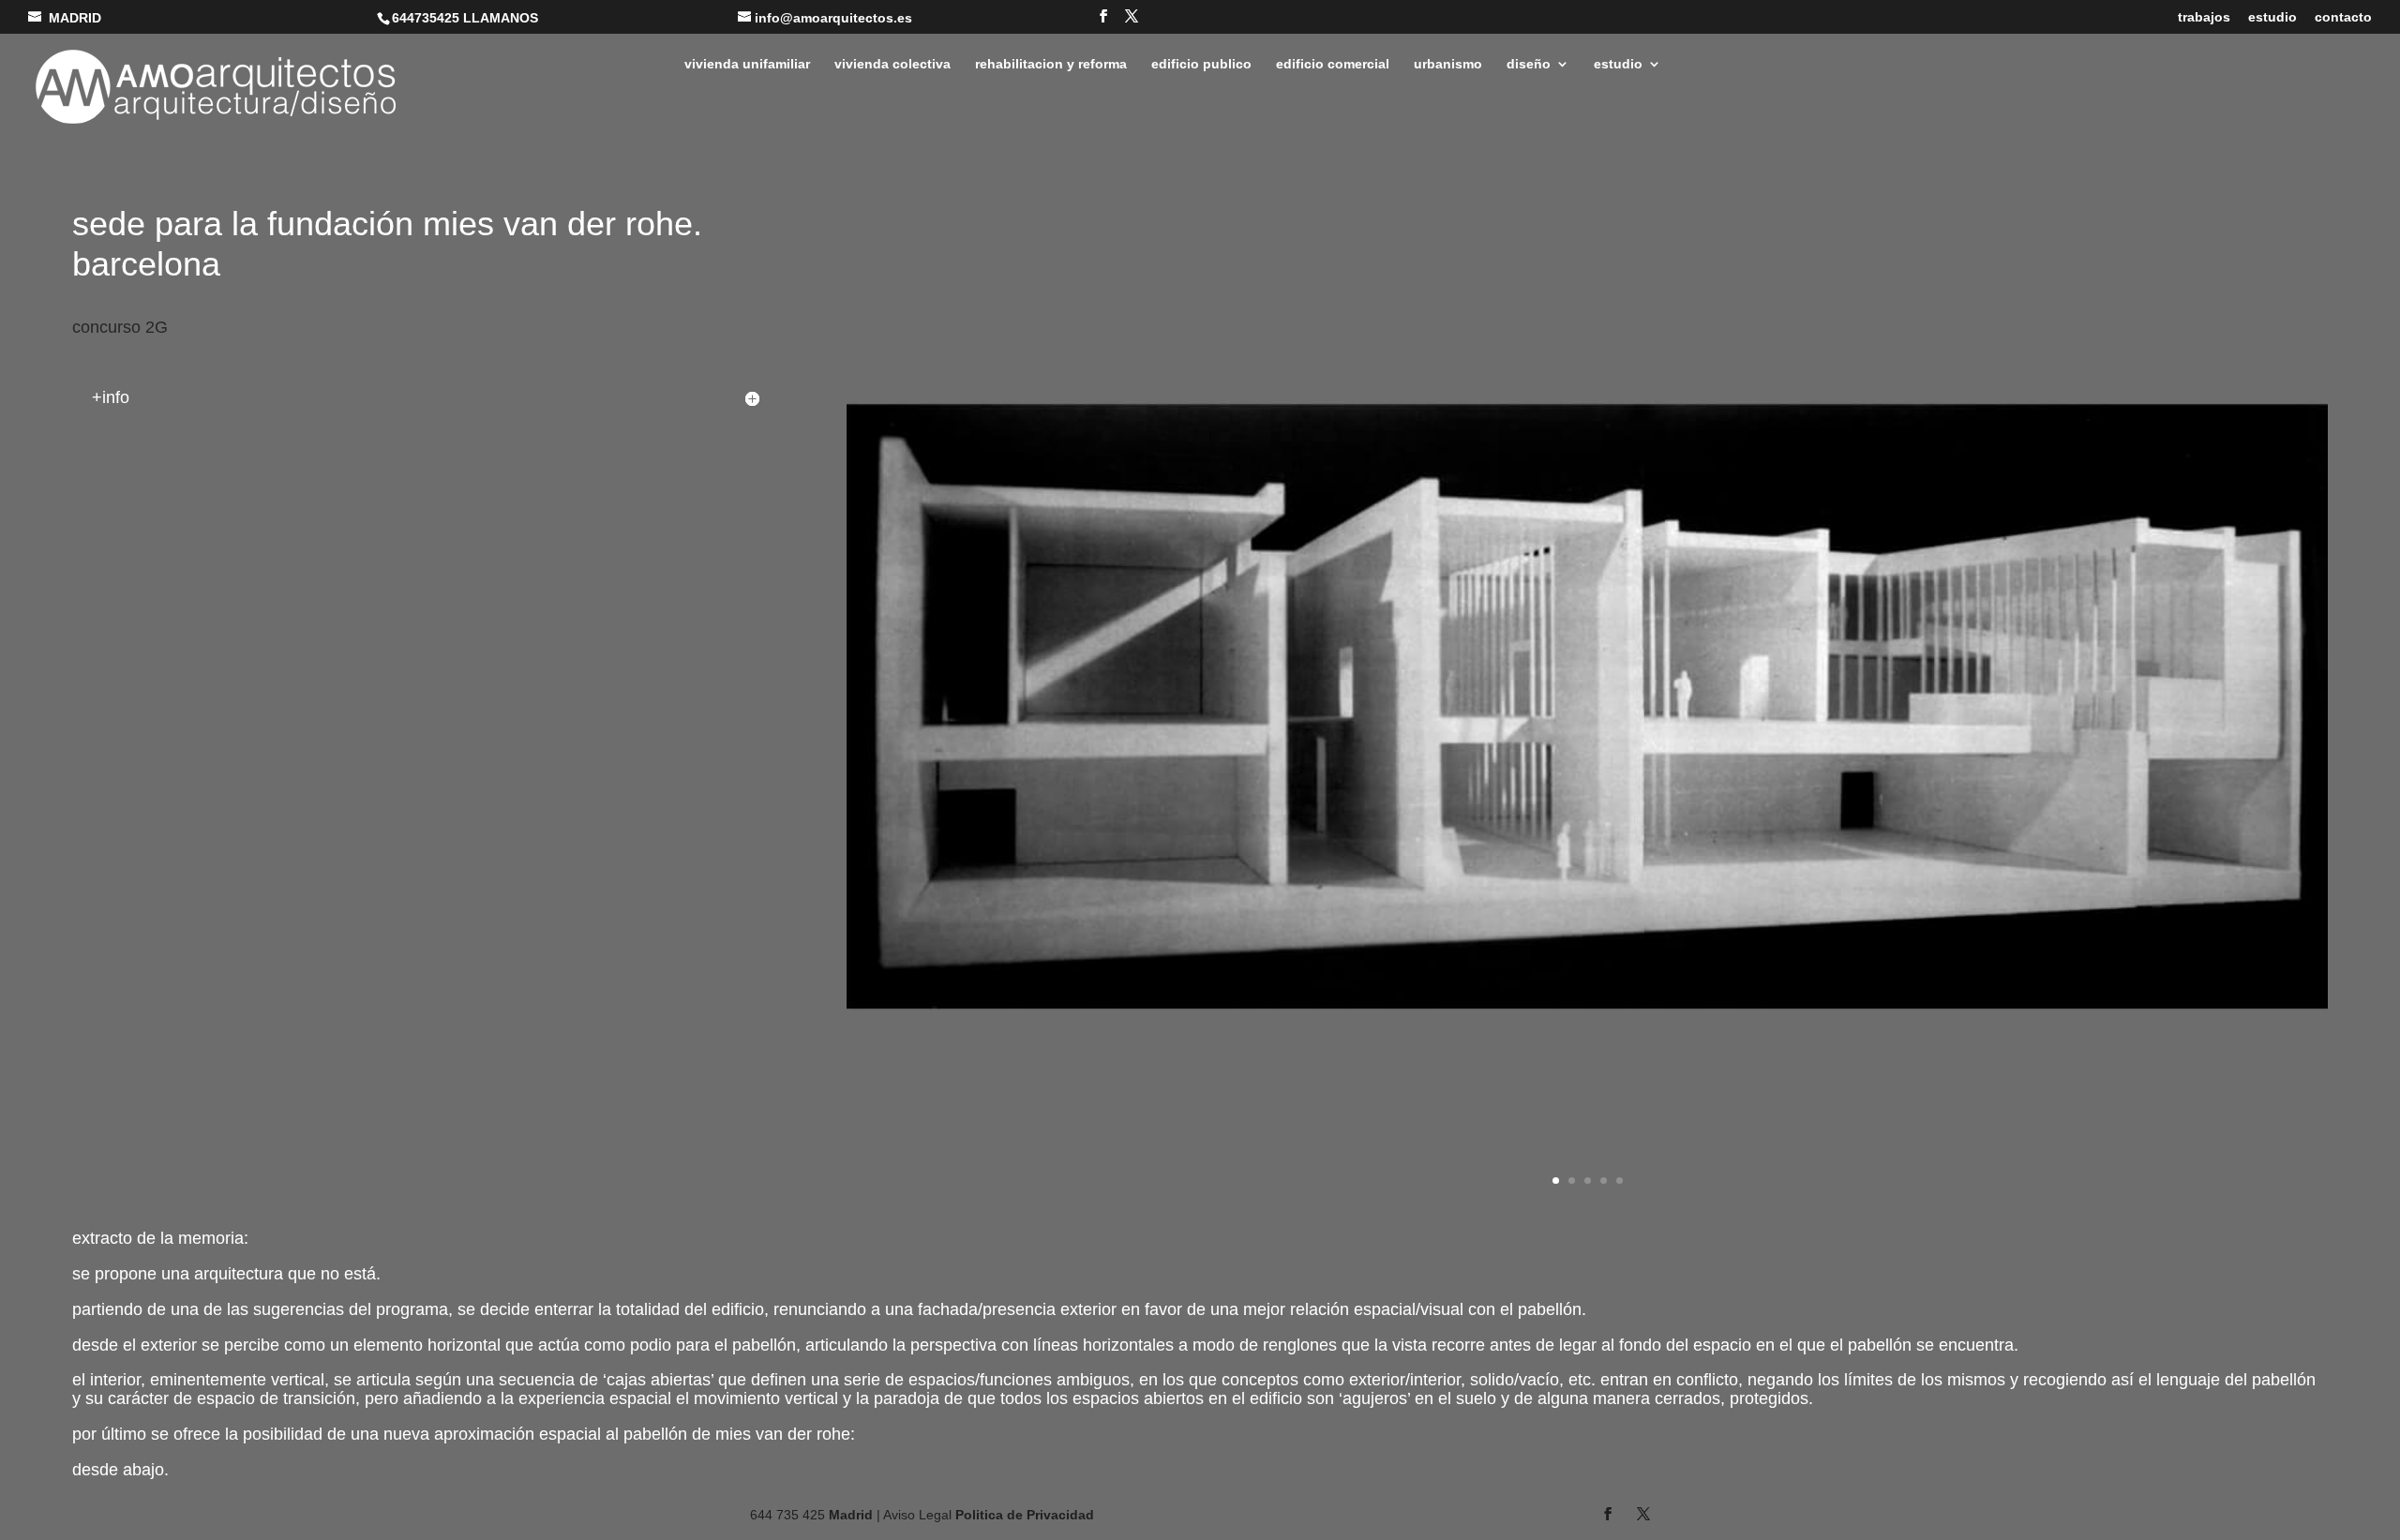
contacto (2343, 17)
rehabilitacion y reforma (1051, 64)
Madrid (851, 1515)
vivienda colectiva (892, 64)
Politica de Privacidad (1025, 1515)
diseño (1529, 64)
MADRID (75, 18)
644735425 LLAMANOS (465, 18)
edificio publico (1201, 64)
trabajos (2204, 17)
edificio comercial (1333, 64)
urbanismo (1448, 64)
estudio (2272, 17)
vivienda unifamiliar (747, 64)
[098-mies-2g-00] (1587, 1211)
